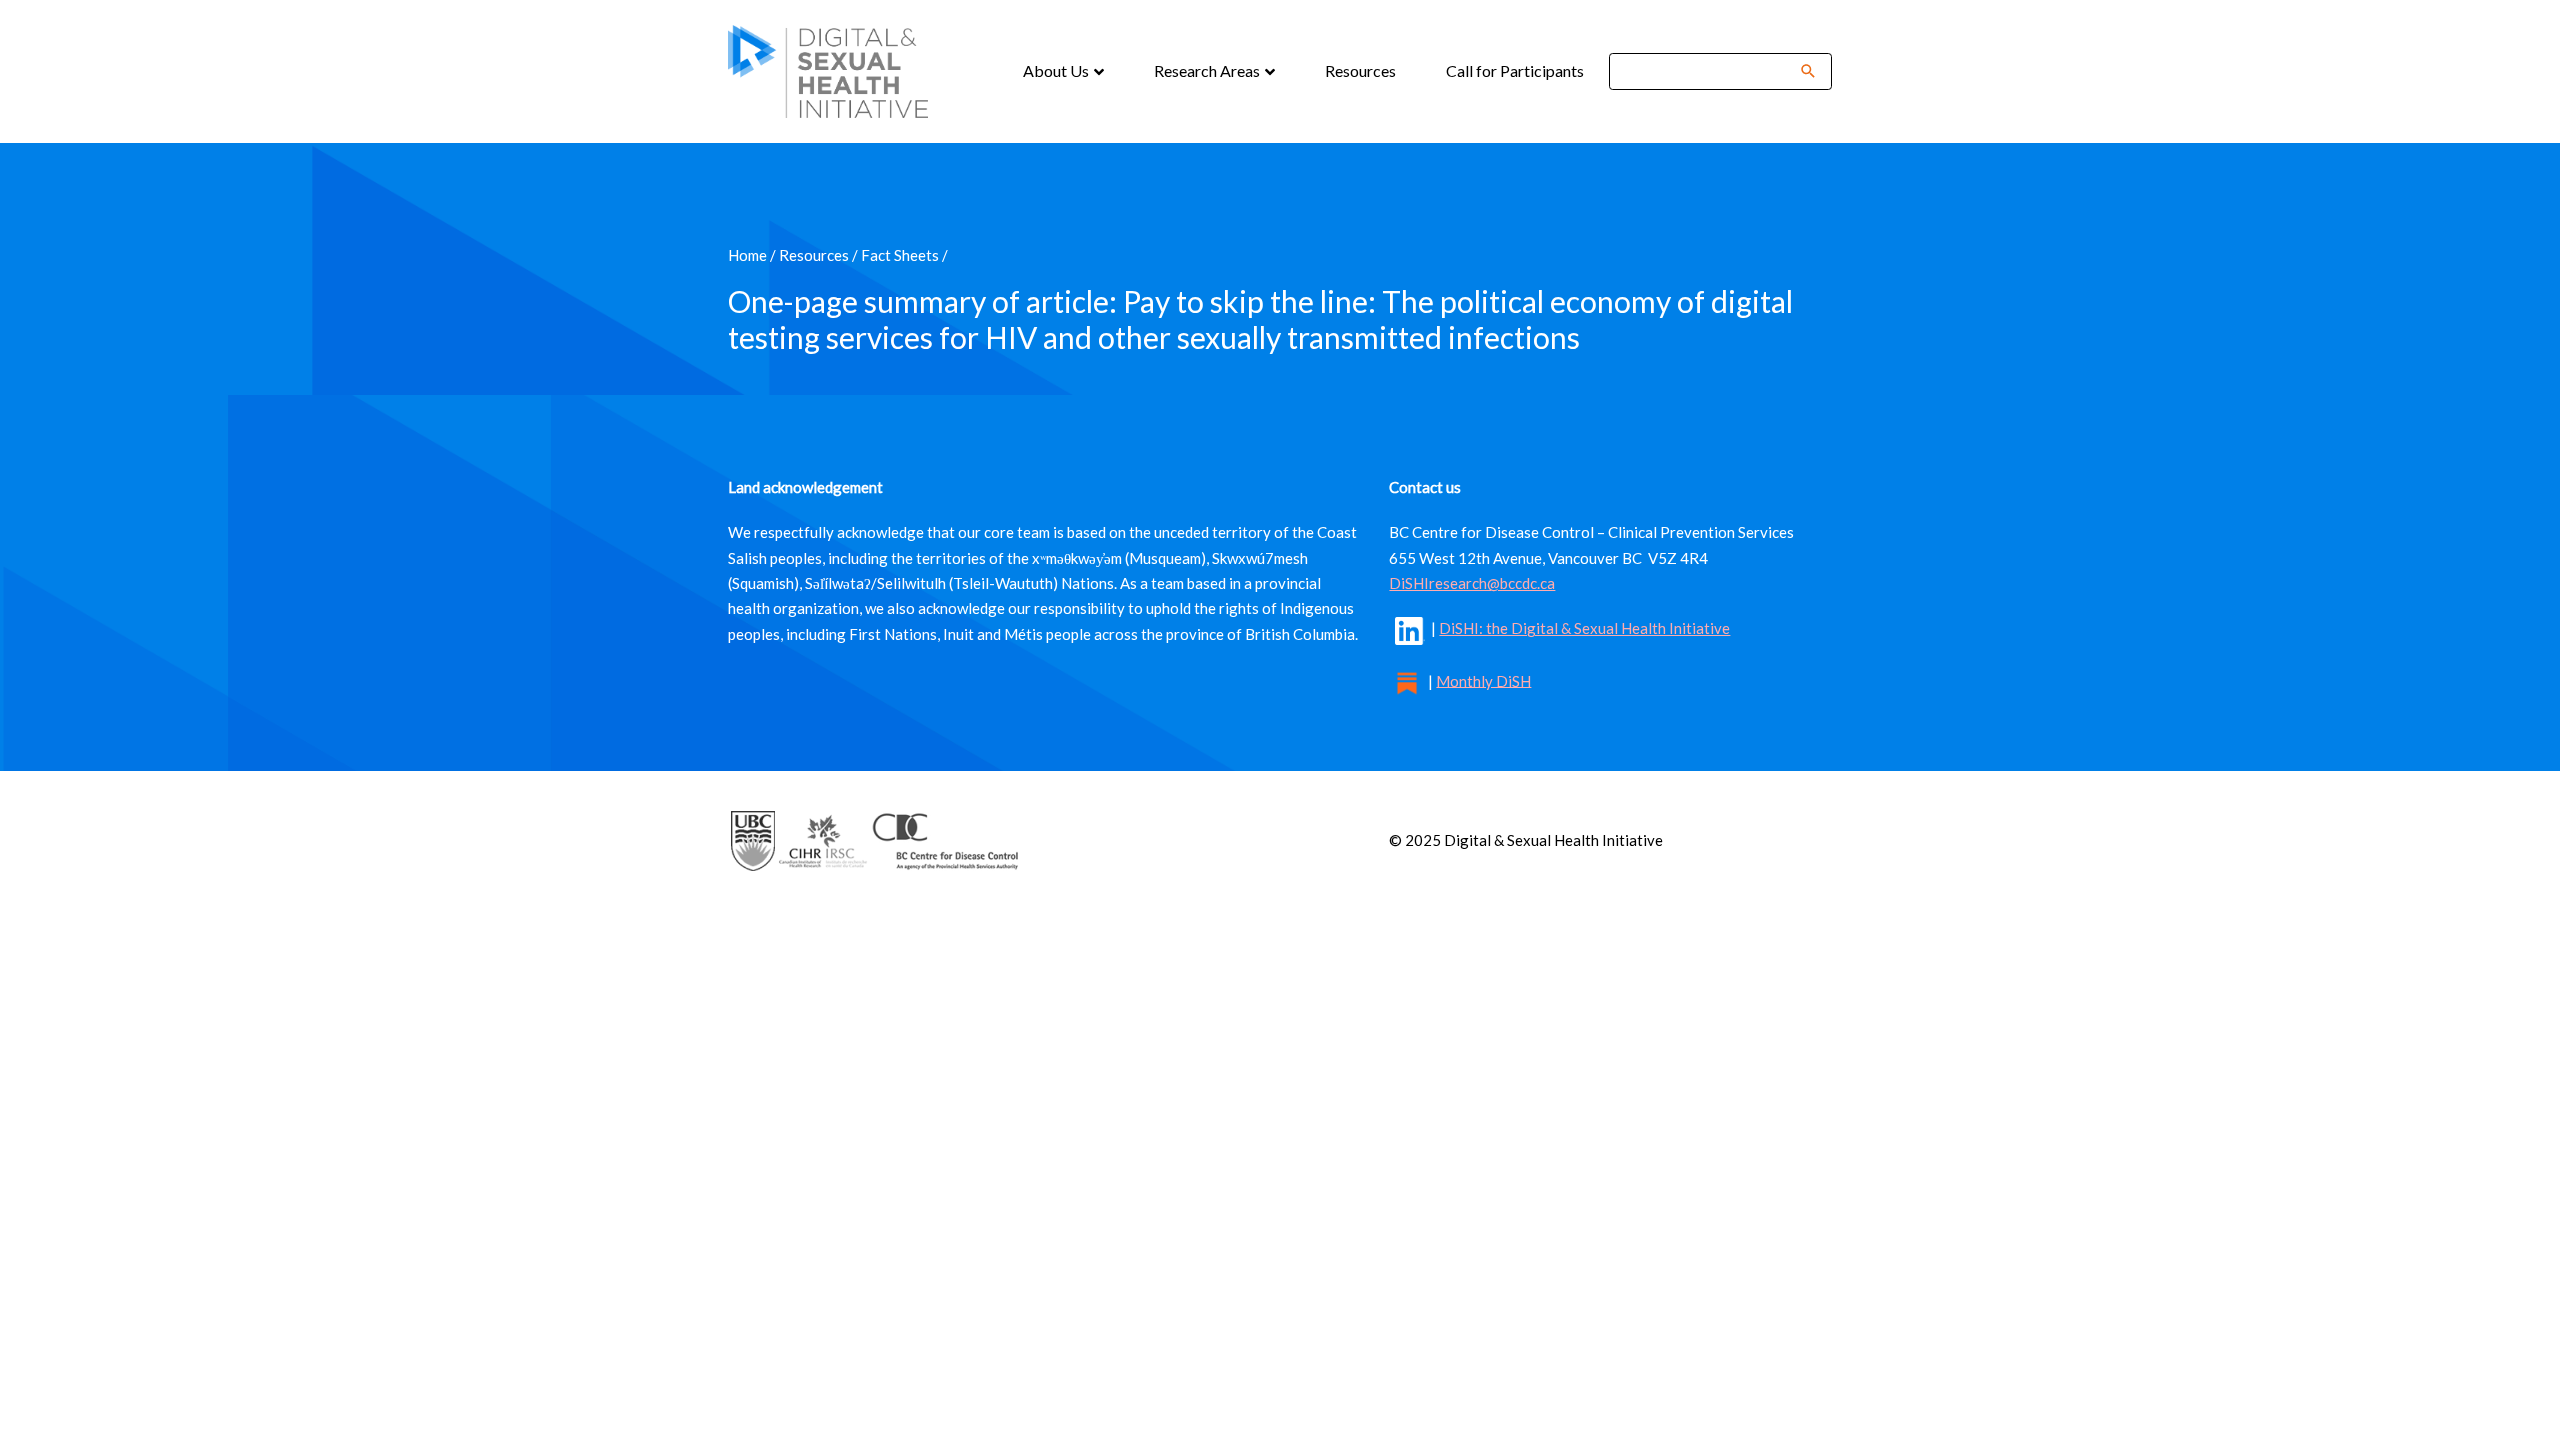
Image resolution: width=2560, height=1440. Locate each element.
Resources (1360, 70)
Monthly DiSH (1483, 680)
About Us (1057, 70)
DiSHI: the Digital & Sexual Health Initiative (1584, 628)
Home (747, 255)
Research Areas (1208, 70)
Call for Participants (1515, 70)
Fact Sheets (900, 255)
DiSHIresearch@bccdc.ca (1472, 583)
